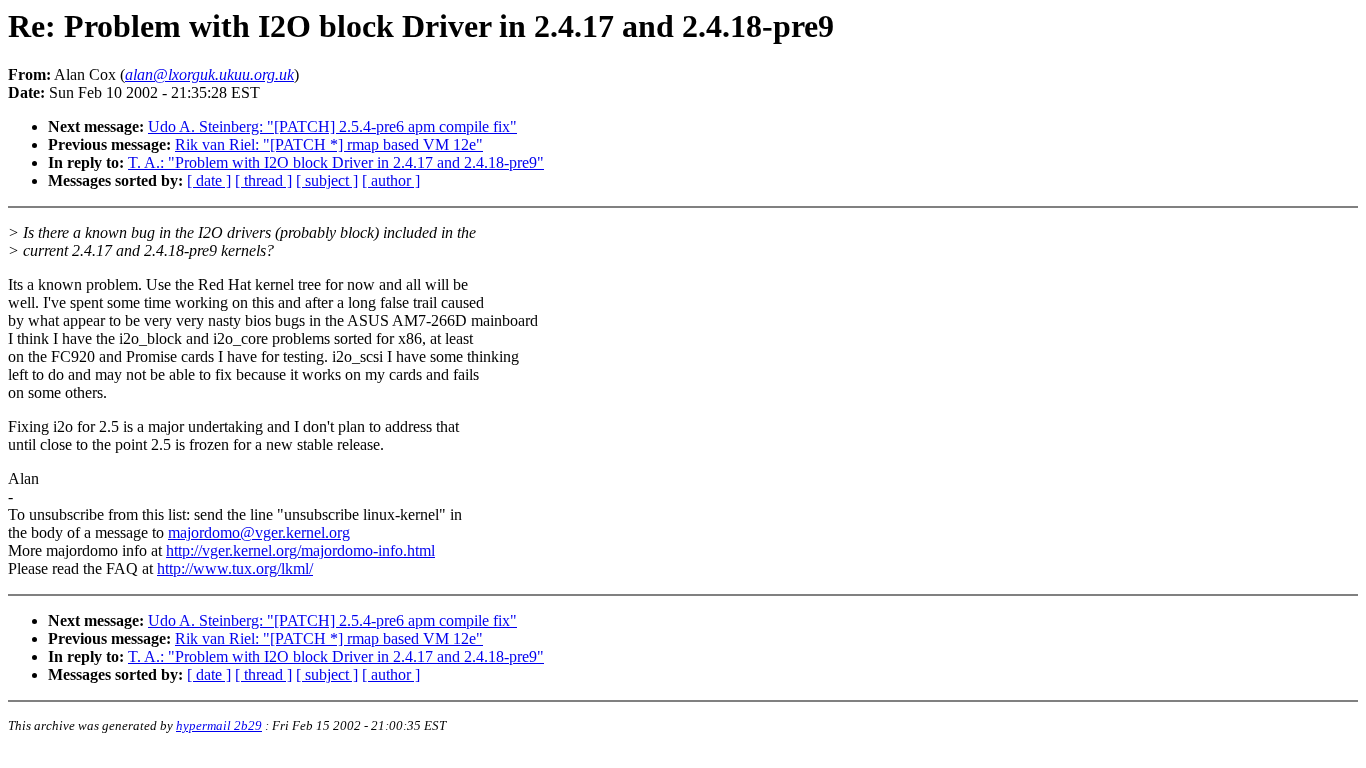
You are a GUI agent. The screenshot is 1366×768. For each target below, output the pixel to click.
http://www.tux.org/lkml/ (235, 568)
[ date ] (209, 180)
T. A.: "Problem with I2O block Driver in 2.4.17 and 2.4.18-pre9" (336, 162)
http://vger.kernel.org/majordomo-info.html (300, 550)
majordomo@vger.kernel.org (259, 532)
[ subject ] (327, 180)
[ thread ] (263, 180)
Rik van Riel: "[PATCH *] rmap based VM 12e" (329, 144)
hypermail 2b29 (219, 725)
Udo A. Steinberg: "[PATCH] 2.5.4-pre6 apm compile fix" (332, 126)
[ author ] (391, 180)
